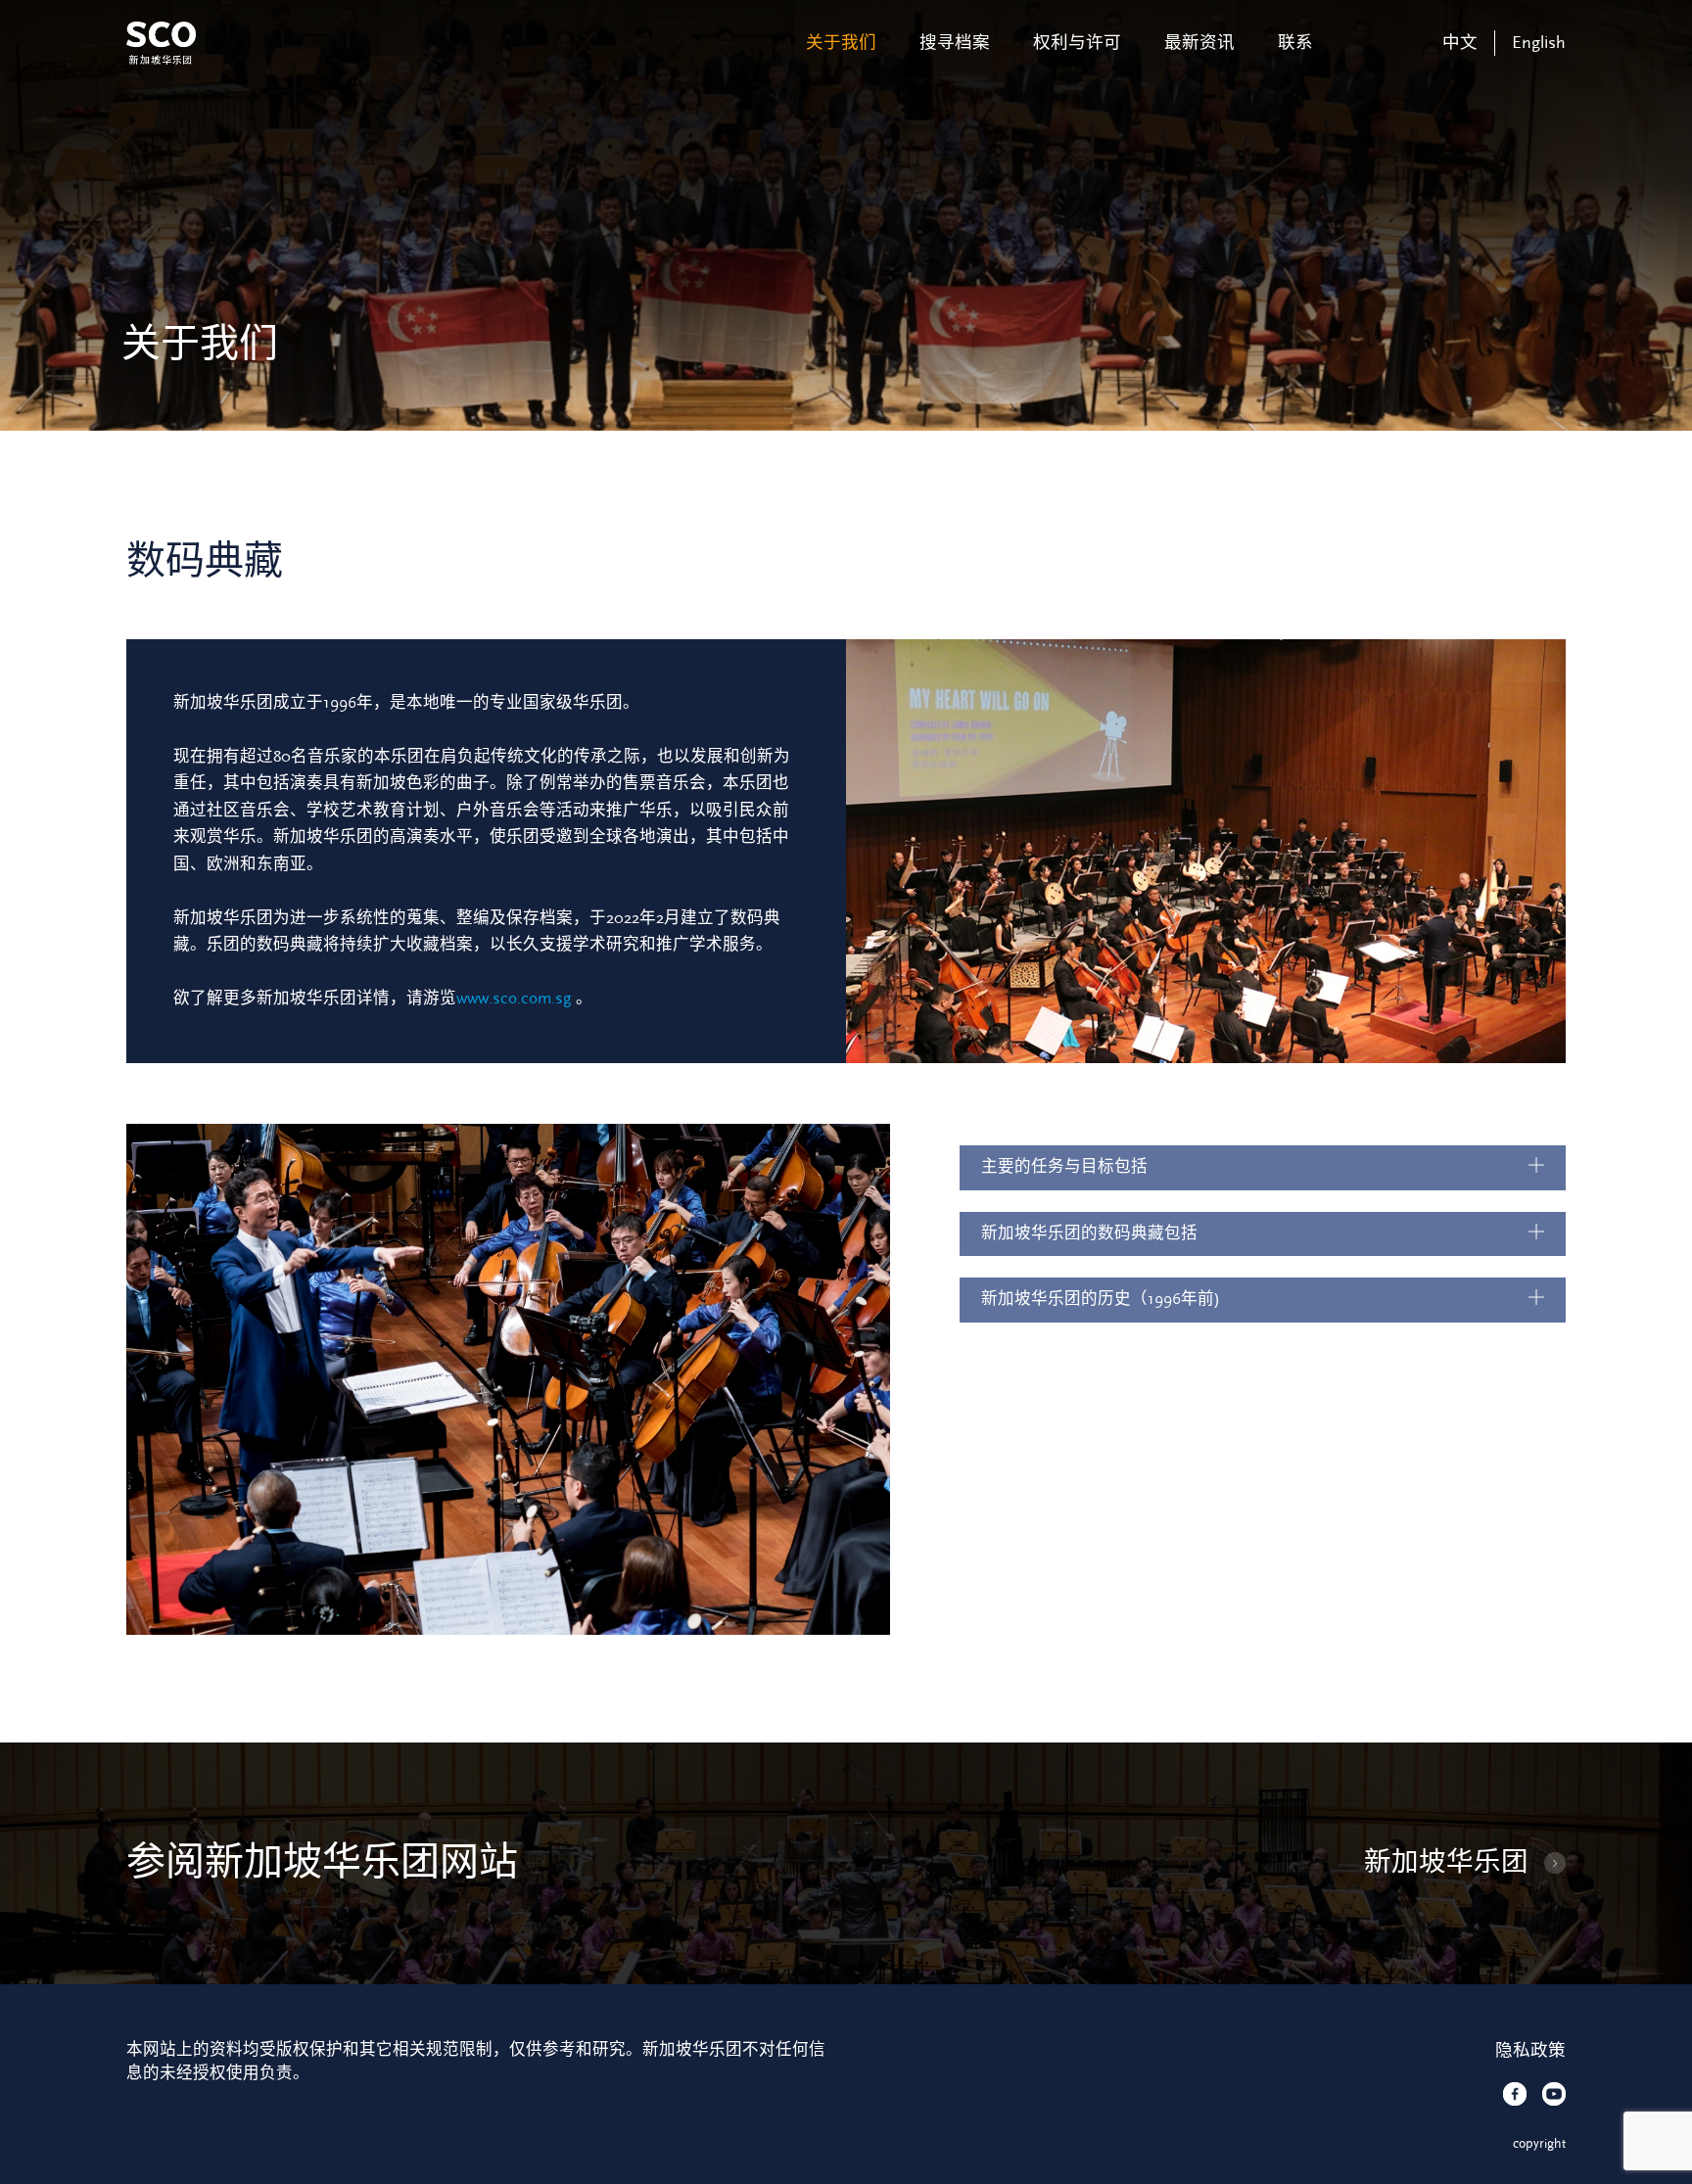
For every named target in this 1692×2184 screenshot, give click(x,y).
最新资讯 (1199, 43)
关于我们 (841, 43)
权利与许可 (1077, 43)
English (1539, 43)
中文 (1460, 43)
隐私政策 (1530, 2051)
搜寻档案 (955, 43)
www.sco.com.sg (514, 999)
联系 (1295, 43)
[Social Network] (1515, 2094)
